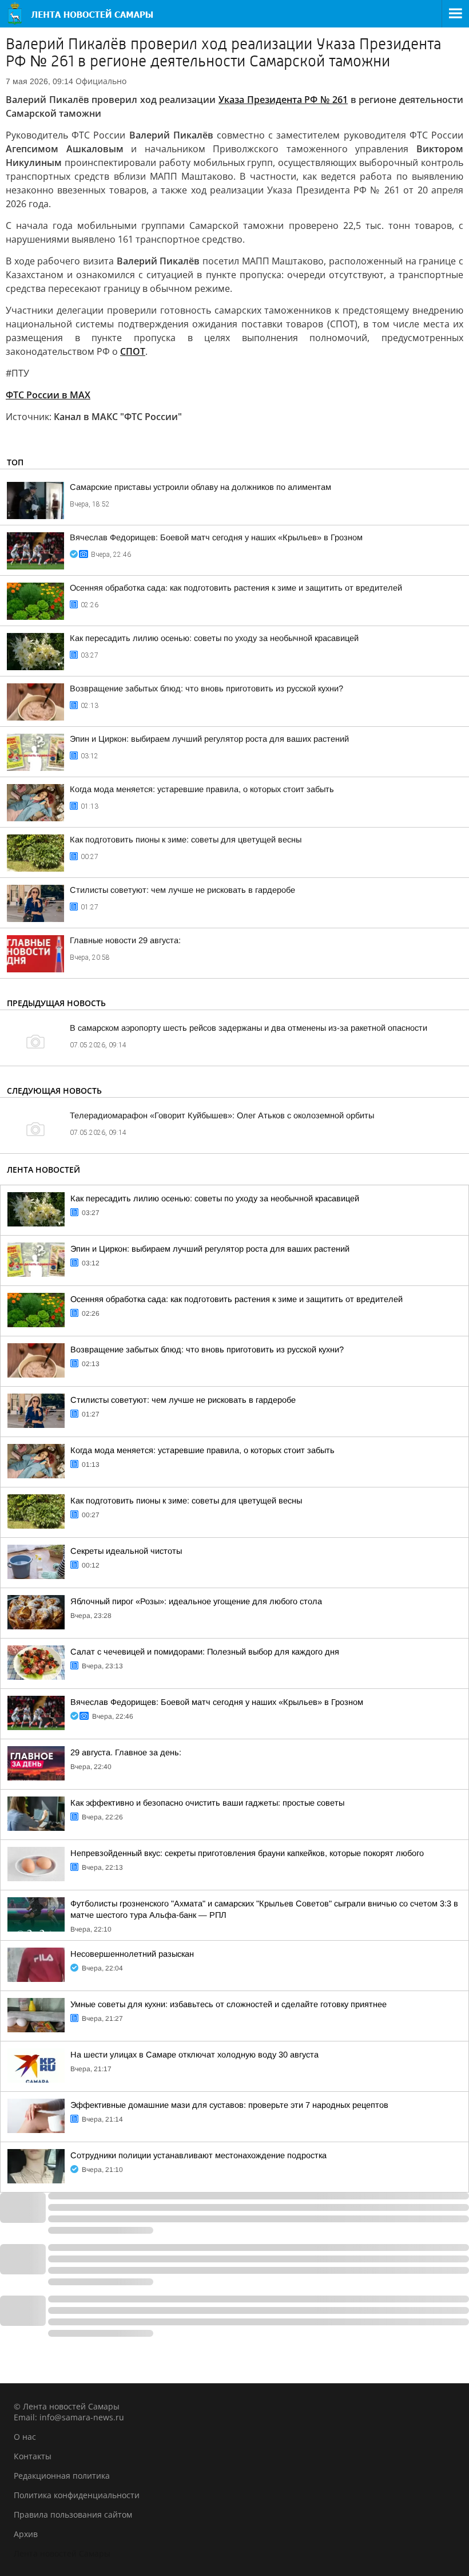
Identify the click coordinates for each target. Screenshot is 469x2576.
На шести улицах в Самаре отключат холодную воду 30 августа (194, 2055)
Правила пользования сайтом (73, 2514)
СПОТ (133, 351)
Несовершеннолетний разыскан (132, 1954)
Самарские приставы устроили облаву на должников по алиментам (200, 487)
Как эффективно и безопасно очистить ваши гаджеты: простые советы (207, 1803)
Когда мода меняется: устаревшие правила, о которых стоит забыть (202, 789)
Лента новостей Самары (62, 2553)
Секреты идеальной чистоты (126, 1551)
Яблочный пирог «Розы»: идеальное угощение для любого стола (196, 1601)
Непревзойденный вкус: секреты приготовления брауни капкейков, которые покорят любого (247, 1853)
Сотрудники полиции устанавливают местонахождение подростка (198, 2155)
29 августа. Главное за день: (126, 1752)
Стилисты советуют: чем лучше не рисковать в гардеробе (182, 890)
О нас (25, 2437)
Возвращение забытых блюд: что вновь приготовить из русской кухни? (206, 688)
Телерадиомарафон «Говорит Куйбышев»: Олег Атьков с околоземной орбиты (222, 1115)
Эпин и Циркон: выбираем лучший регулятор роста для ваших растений (209, 739)
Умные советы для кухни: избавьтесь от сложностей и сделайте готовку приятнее (228, 2004)
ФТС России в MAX (48, 395)
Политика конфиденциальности (77, 2495)
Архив (26, 2534)
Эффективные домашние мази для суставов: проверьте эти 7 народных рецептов (229, 2105)
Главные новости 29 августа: (125, 940)
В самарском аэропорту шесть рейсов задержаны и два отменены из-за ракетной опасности (249, 1028)
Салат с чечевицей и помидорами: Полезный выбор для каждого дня (205, 1652)
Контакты (33, 2456)
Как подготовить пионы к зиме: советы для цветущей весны (186, 840)
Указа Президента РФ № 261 (283, 100)
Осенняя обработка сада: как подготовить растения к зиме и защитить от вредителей (236, 588)
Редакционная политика (62, 2476)
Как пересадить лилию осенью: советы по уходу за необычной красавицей (214, 638)
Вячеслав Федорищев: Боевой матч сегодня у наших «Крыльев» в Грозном (216, 537)
